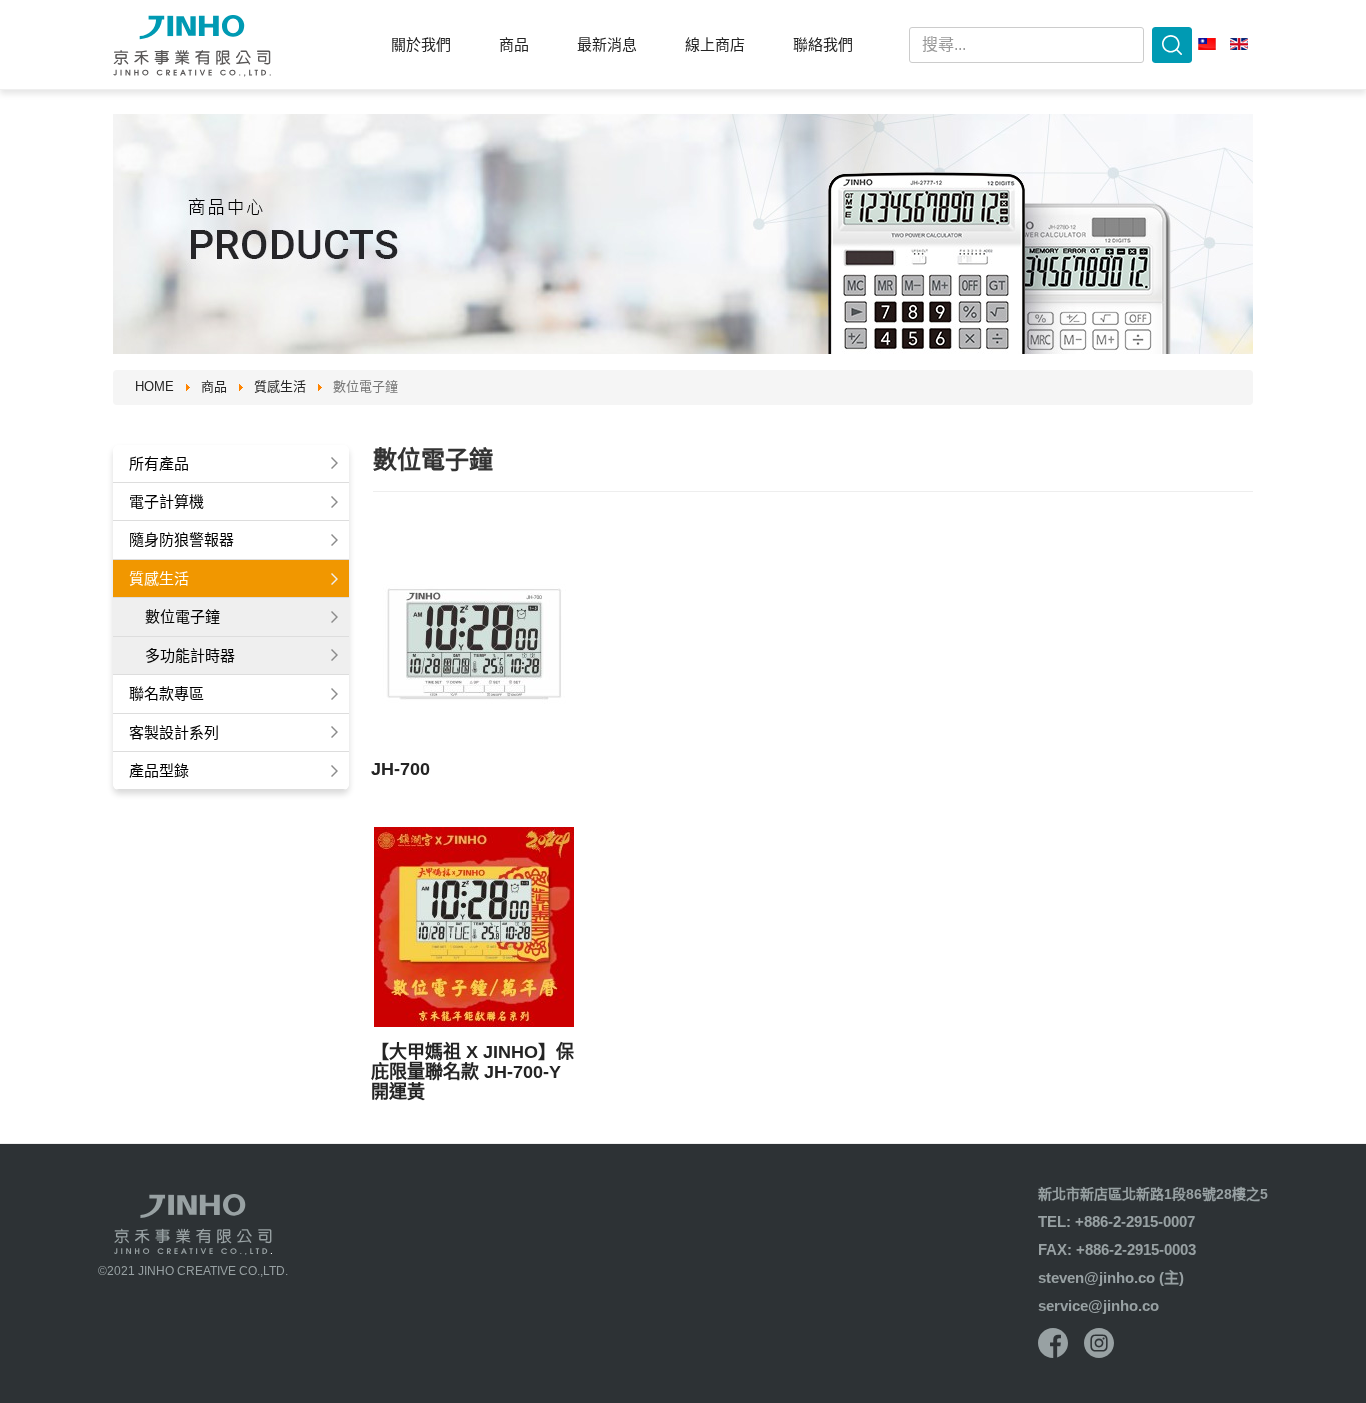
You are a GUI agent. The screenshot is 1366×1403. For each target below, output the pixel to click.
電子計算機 (166, 501)
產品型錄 (159, 770)
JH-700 (400, 769)
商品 (514, 44)
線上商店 (715, 44)
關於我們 (421, 44)
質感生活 (159, 578)
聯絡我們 (823, 44)
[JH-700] (474, 644)
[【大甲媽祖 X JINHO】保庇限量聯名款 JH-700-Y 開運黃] (474, 927)
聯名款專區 (166, 693)
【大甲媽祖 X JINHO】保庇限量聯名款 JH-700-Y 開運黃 (472, 1072)
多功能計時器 (190, 655)
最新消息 (607, 44)
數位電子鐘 (182, 616)
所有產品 (159, 463)
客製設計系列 (174, 732)
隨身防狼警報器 (181, 539)
